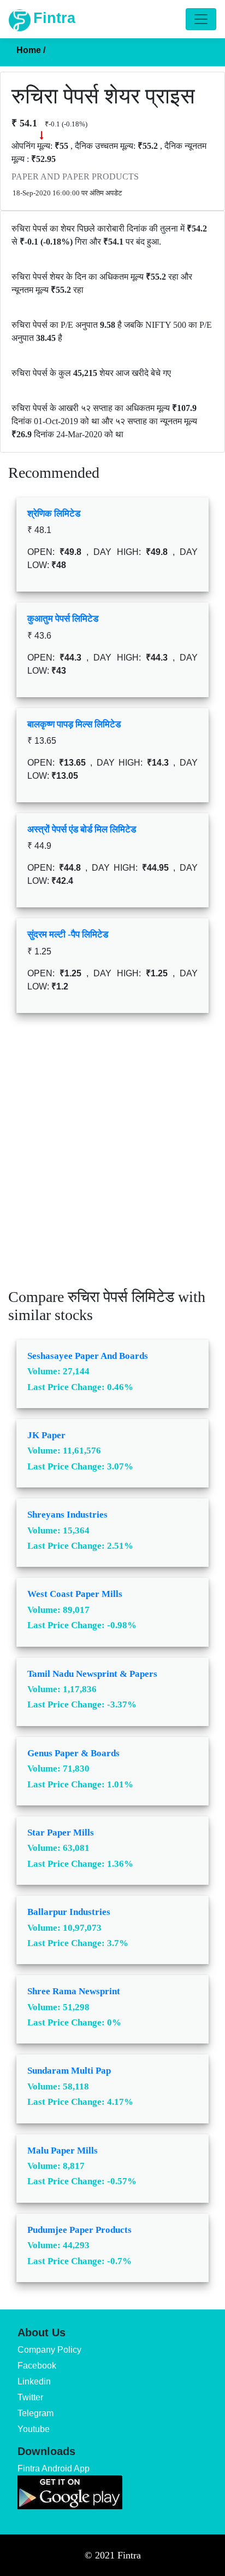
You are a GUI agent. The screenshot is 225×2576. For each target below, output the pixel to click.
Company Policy (49, 2350)
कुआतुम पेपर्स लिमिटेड (63, 619)
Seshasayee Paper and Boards (88, 1356)
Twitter (30, 2397)
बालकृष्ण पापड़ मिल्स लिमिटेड (74, 724)
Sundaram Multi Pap (69, 2071)
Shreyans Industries (67, 1515)
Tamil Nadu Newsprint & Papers (92, 1674)
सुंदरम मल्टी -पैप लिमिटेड (68, 934)
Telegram (35, 2413)
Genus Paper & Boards (73, 1753)
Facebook (37, 2366)
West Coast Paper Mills (75, 1594)
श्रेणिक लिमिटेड (54, 514)
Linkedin (34, 2381)
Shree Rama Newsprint (74, 1991)
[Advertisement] (112, 1159)
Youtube (34, 2429)
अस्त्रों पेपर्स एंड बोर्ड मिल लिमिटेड (82, 829)
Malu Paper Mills (63, 2150)
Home (31, 50)
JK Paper (46, 1435)
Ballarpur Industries (69, 1912)
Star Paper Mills (61, 1833)
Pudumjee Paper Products (79, 2230)
